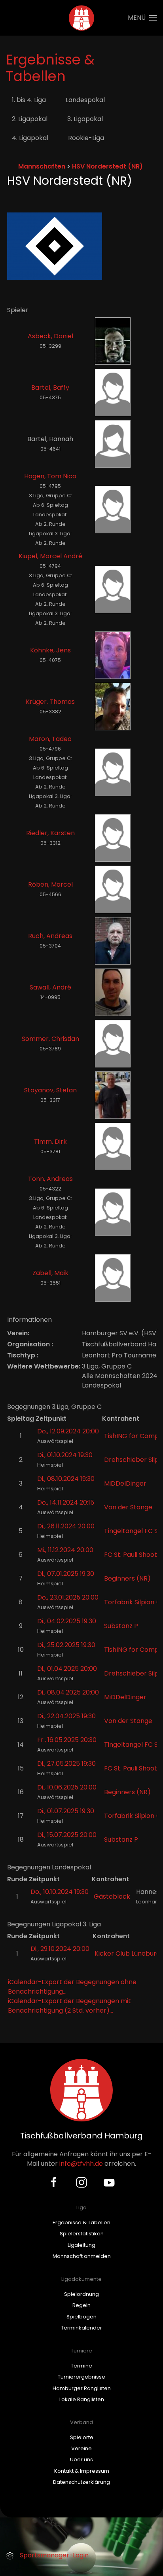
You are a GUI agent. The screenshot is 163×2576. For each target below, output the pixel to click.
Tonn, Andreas (50, 1179)
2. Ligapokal (30, 119)
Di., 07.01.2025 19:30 (66, 1574)
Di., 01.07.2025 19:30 (66, 1811)
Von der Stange (128, 1507)
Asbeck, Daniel (50, 336)
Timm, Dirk (50, 1142)
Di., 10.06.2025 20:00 (67, 1787)
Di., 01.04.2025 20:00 (67, 1669)
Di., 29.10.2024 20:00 (60, 1949)
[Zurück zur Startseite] (82, 18)
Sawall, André (50, 987)
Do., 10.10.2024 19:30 (60, 1892)
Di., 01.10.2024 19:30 (65, 1455)
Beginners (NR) (127, 1578)
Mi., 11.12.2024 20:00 (65, 1550)
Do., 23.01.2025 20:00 (68, 1597)
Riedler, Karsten (50, 833)
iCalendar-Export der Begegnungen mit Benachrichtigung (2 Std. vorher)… (69, 2006)
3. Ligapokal (85, 119)
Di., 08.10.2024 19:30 (66, 1479)
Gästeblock (112, 1896)
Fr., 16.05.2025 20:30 (67, 1740)
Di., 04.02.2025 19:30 (67, 1621)
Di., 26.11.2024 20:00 (66, 1526)
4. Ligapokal (30, 138)
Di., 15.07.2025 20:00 (67, 1835)
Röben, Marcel (50, 884)
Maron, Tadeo (50, 739)
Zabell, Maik (50, 1273)
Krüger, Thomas (50, 702)
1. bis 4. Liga (29, 100)
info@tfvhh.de (81, 2164)
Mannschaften (42, 166)
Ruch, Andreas (50, 936)
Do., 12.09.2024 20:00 (68, 1431)
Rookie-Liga (86, 138)
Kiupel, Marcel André (50, 556)
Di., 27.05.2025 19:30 (66, 1764)
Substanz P (121, 1626)
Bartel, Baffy (50, 388)
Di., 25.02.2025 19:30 (66, 1645)
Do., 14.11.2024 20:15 (66, 1502)
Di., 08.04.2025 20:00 (68, 1692)
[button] (142, 18)
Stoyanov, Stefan (50, 1090)
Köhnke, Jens (50, 650)
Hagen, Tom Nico (50, 476)
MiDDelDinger (125, 1483)
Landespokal (85, 100)
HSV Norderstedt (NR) (107, 166)
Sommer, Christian (50, 1039)
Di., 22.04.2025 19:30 (66, 1716)
